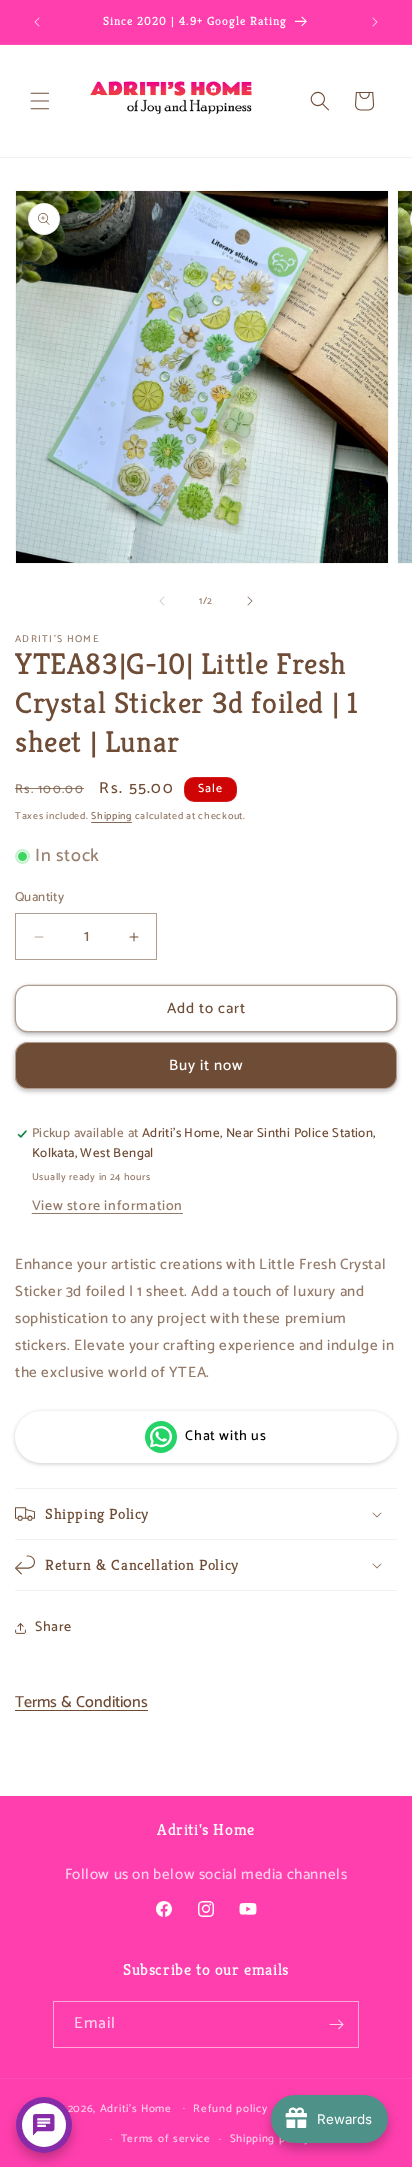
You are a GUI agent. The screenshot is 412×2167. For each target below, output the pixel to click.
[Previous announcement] (37, 22)
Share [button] (53, 1627)
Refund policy (230, 2109)
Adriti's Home (136, 2108)
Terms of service (166, 2139)
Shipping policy (270, 2139)
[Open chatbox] (44, 2125)
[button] (40, 101)
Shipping (111, 816)
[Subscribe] (336, 2024)
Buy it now (206, 1065)
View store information (107, 1206)
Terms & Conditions (81, 1702)
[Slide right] (250, 601)
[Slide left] (162, 601)
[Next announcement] (375, 22)
